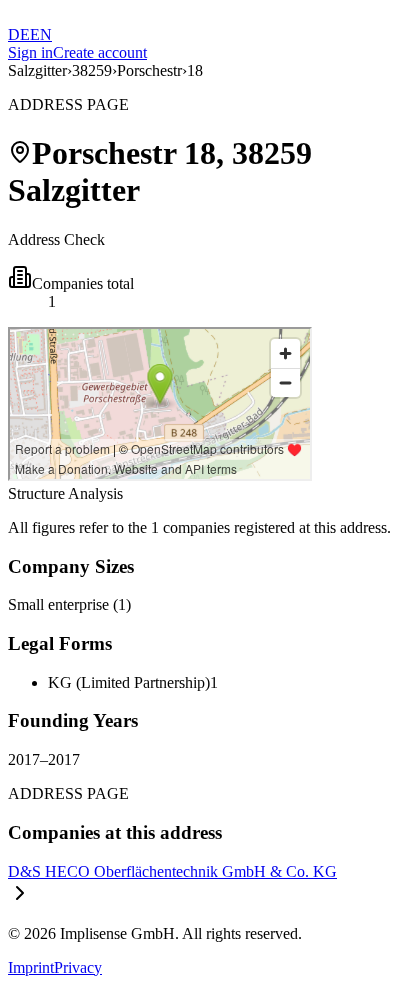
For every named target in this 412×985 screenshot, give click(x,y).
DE (19, 34)
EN (41, 34)
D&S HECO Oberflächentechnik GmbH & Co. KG (172, 871)
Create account (100, 52)
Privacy (78, 967)
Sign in (30, 52)
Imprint (31, 967)
